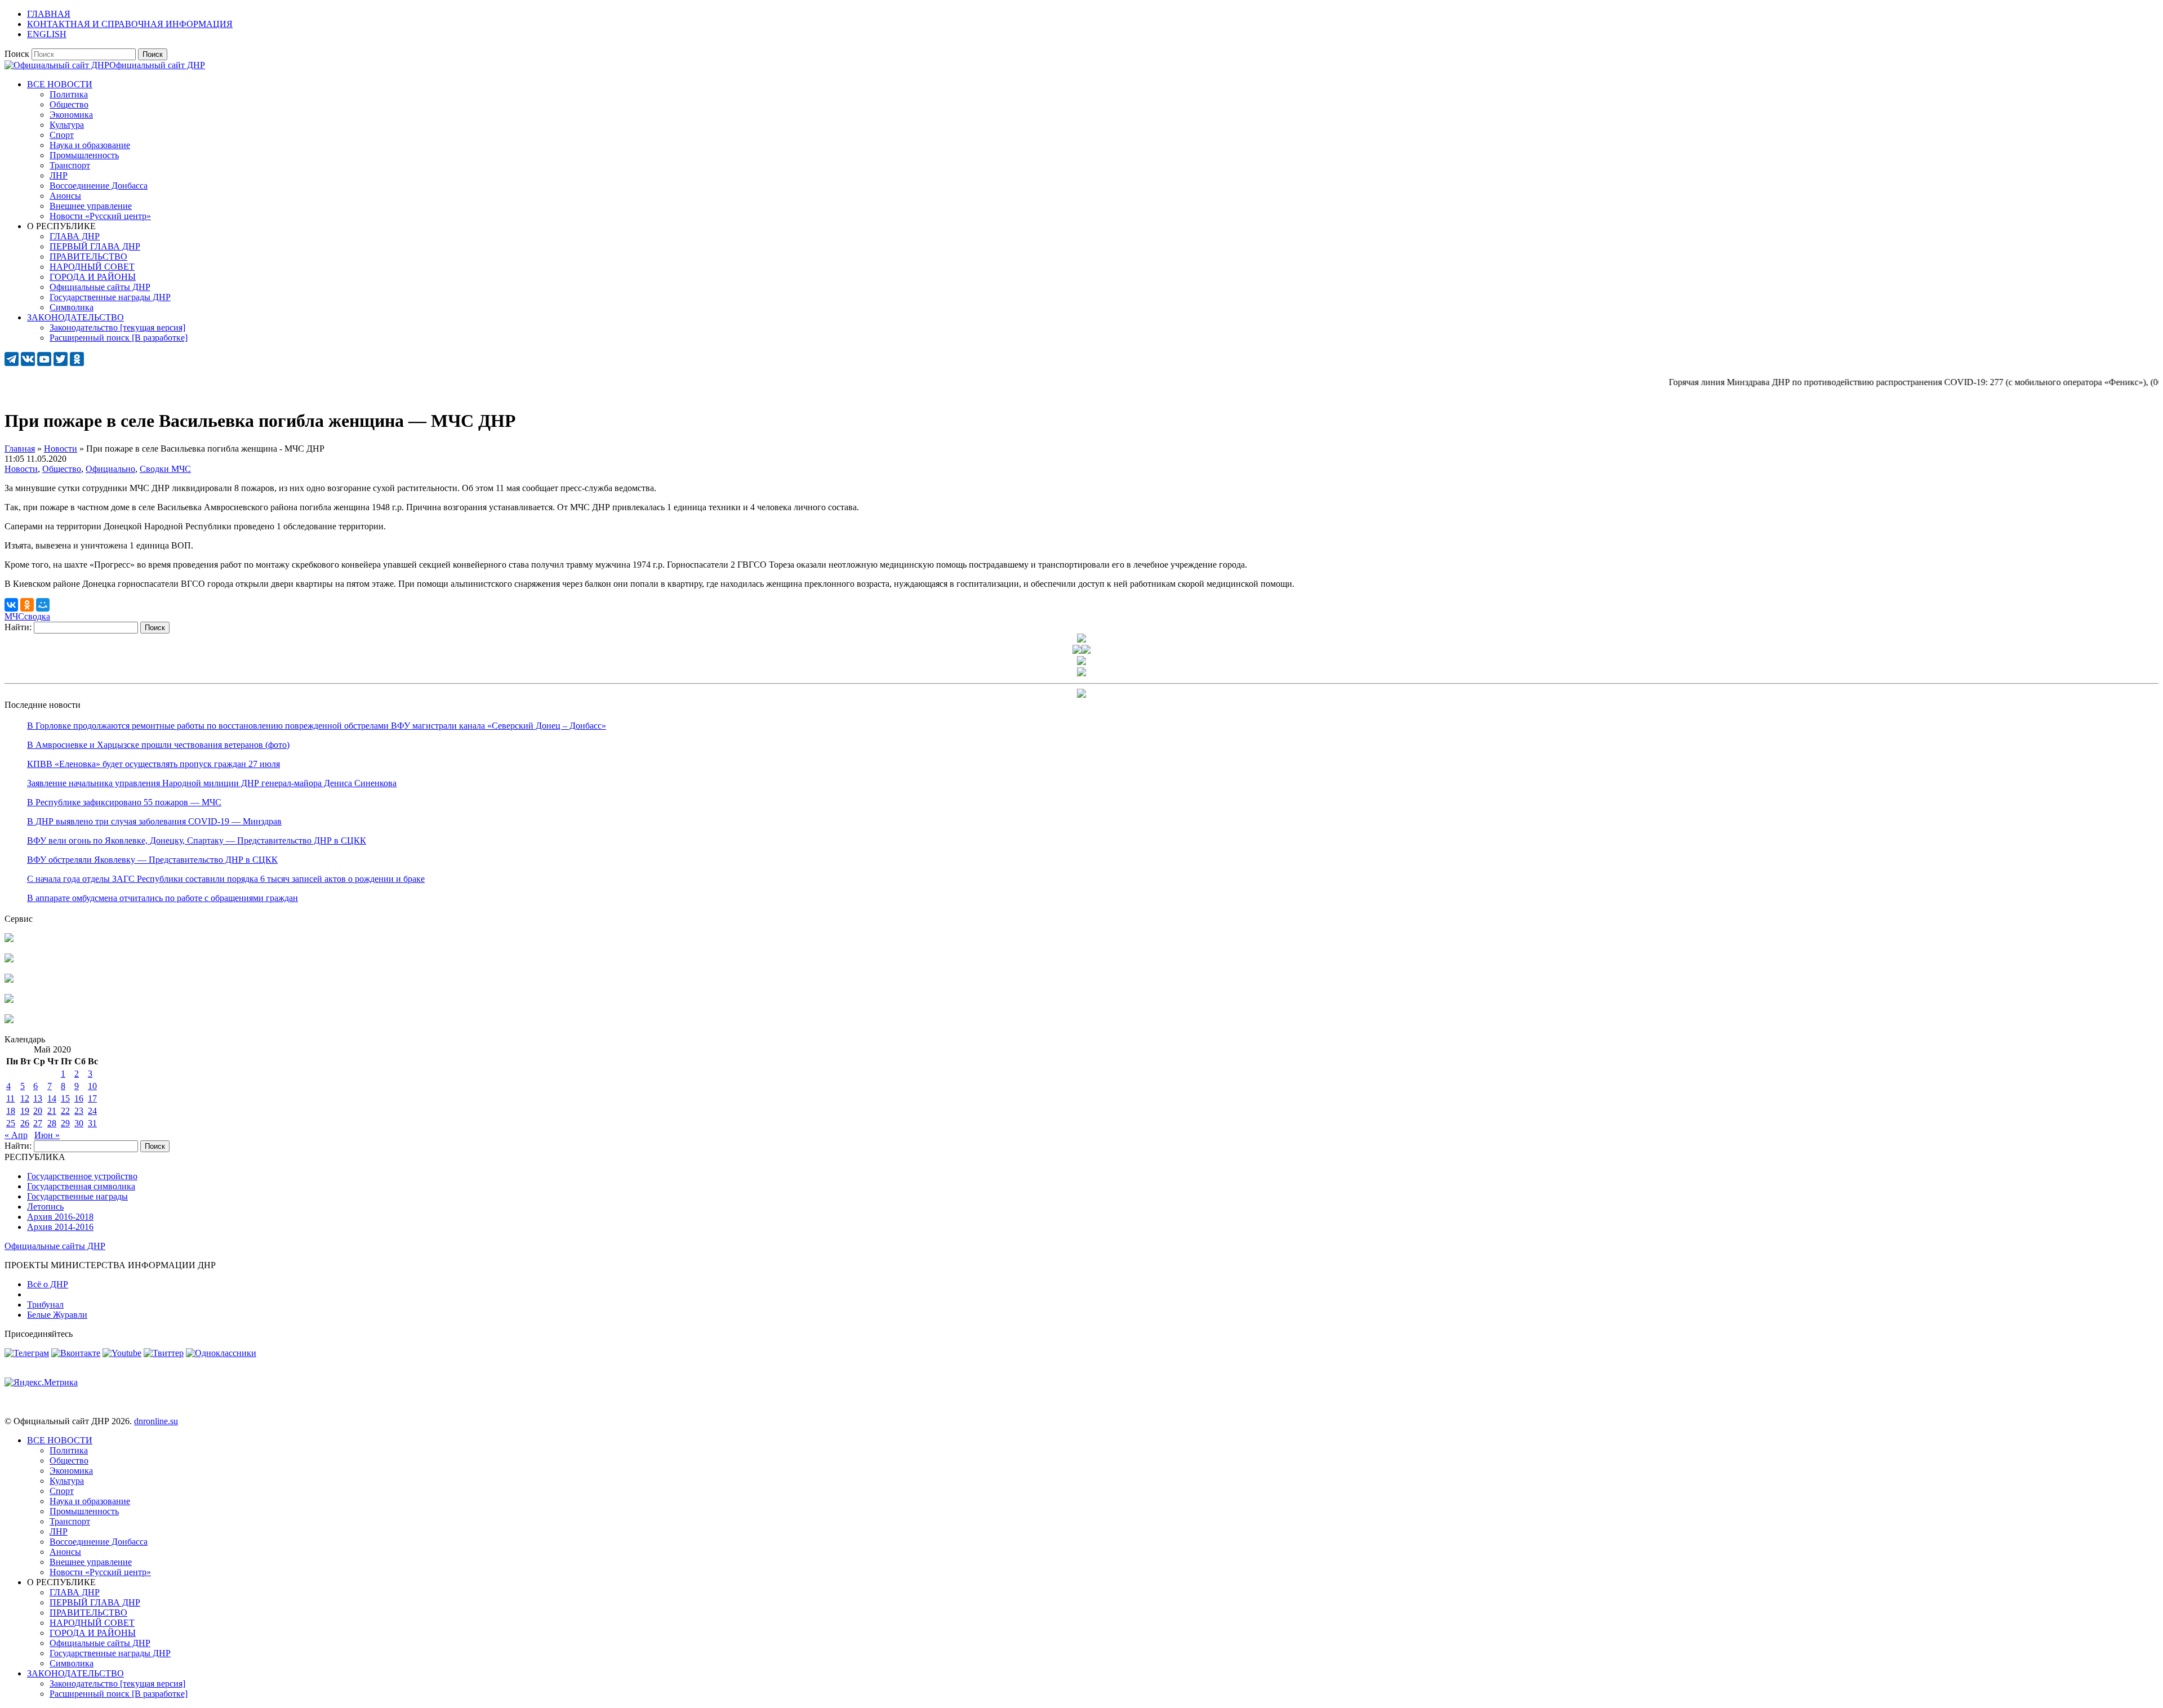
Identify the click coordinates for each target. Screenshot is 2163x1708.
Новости (21, 469)
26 (25, 1123)
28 (52, 1123)
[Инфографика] (9, 1020)
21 (52, 1111)
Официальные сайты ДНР (55, 1246)
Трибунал (45, 1305)
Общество (62, 469)
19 (25, 1111)
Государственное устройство (82, 1176)
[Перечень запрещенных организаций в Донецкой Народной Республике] (9, 980)
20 (38, 1111)
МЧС (14, 616)
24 (92, 1111)
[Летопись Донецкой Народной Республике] (9, 1000)
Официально (110, 469)
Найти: (18, 627)
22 (65, 1111)
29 (65, 1123)
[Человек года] (1086, 651)
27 (38, 1123)
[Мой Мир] (43, 605)
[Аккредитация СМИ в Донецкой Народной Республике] (9, 939)
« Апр (16, 1135)
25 (11, 1123)
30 (79, 1123)
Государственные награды (77, 1196)
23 (79, 1111)
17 (92, 1098)
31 (92, 1123)
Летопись (45, 1207)
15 (65, 1098)
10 (92, 1086)
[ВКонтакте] (11, 605)
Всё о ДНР (48, 1284)
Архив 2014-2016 (60, 1227)
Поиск (17, 54)
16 (79, 1098)
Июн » (47, 1135)
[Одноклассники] (27, 605)
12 (25, 1098)
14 (52, 1098)
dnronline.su (156, 1421)
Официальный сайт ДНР (157, 65)
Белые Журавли (57, 1315)
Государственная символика (81, 1186)
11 (10, 1098)
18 (11, 1111)
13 (38, 1098)
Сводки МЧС (165, 469)
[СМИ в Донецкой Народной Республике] (9, 959)
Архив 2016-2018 (60, 1217)
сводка (37, 616)
